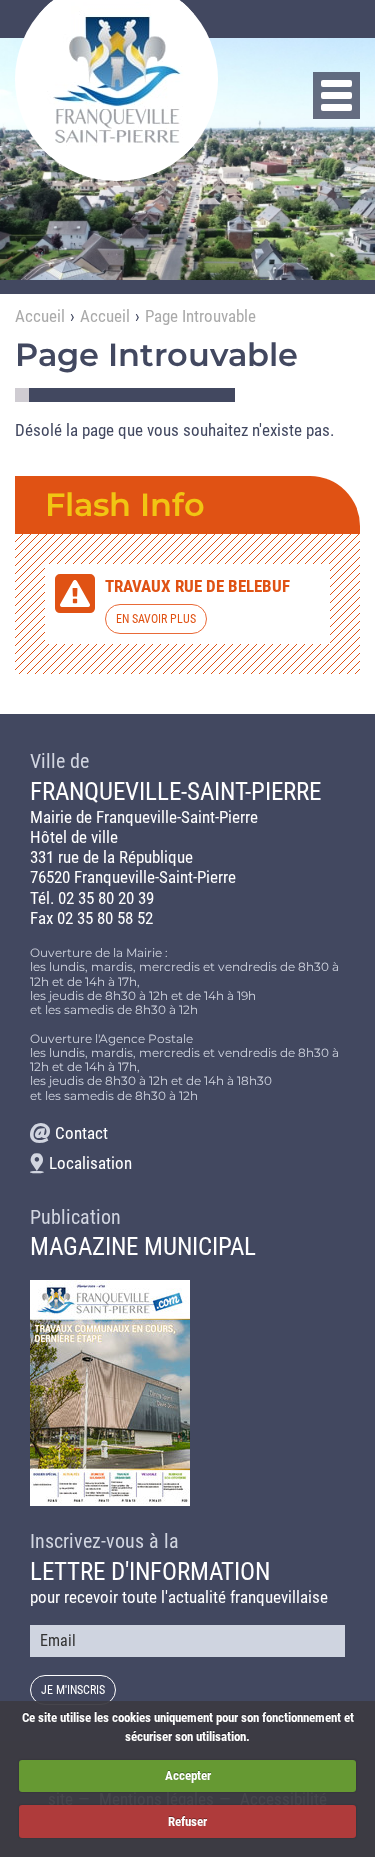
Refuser (187, 1821)
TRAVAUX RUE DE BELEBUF (197, 586)
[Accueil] (116, 79)
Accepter (188, 1775)
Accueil (40, 316)
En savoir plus (156, 619)
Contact (81, 1133)
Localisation (90, 1163)
